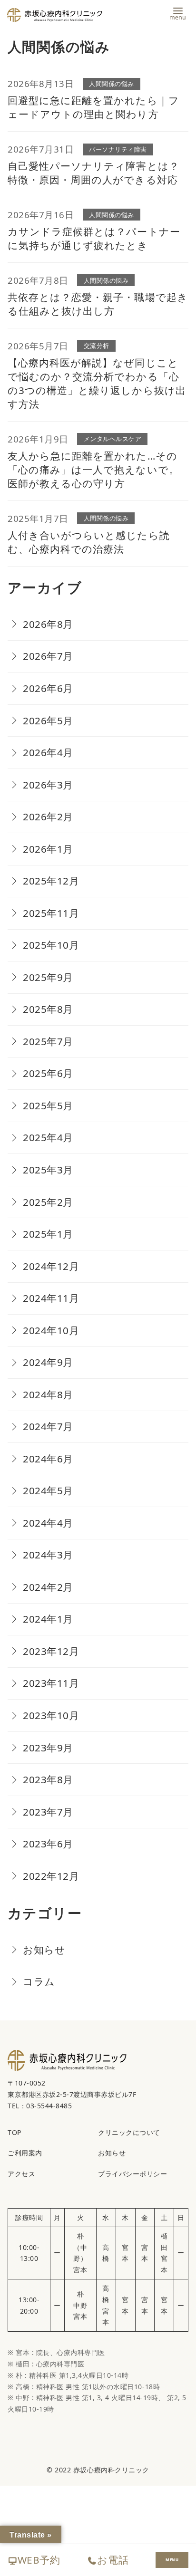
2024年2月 (48, 1587)
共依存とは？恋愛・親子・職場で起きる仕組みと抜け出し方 (98, 304)
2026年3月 (48, 785)
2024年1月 (48, 1619)
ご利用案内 (25, 2153)
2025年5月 (48, 1105)
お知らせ (44, 1950)
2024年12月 (51, 1266)
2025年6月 (48, 1073)
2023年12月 (51, 1651)
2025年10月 (51, 945)
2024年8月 (48, 1394)
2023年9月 (48, 1748)
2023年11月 (51, 1683)
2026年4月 (48, 752)
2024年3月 (48, 1555)
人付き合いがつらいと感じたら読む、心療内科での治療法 (89, 542)
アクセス (21, 2174)
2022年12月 (51, 1876)
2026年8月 (48, 624)
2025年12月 (51, 881)
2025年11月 (51, 913)
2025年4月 (48, 1137)
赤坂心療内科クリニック (111, 2470)
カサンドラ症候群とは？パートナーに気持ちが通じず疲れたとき (94, 238)
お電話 (113, 2560)
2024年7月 (48, 1426)
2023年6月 (48, 1844)
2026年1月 (48, 849)
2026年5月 (48, 721)
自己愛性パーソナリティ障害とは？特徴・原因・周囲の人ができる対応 (93, 173)
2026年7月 (48, 656)
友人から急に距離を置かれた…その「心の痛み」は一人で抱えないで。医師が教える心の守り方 (93, 470)
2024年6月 (48, 1459)
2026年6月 (48, 688)
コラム (39, 1981)
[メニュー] (172, 2560)
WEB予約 (39, 2560)
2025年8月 (48, 1009)
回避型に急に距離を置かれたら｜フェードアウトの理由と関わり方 (93, 107)
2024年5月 (48, 1490)
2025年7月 (48, 1041)
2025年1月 (48, 1234)
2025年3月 (48, 1170)
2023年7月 (48, 1812)
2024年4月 (48, 1523)
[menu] (178, 13)
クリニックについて (129, 2132)
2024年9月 (48, 1362)
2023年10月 (51, 1715)
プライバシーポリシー (132, 2174)
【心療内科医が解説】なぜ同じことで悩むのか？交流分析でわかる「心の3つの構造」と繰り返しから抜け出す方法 (97, 383)
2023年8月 (48, 1779)
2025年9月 (48, 977)
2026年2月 (48, 817)
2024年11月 (51, 1298)
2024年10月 (51, 1330)
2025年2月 (48, 1202)
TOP (15, 2132)
